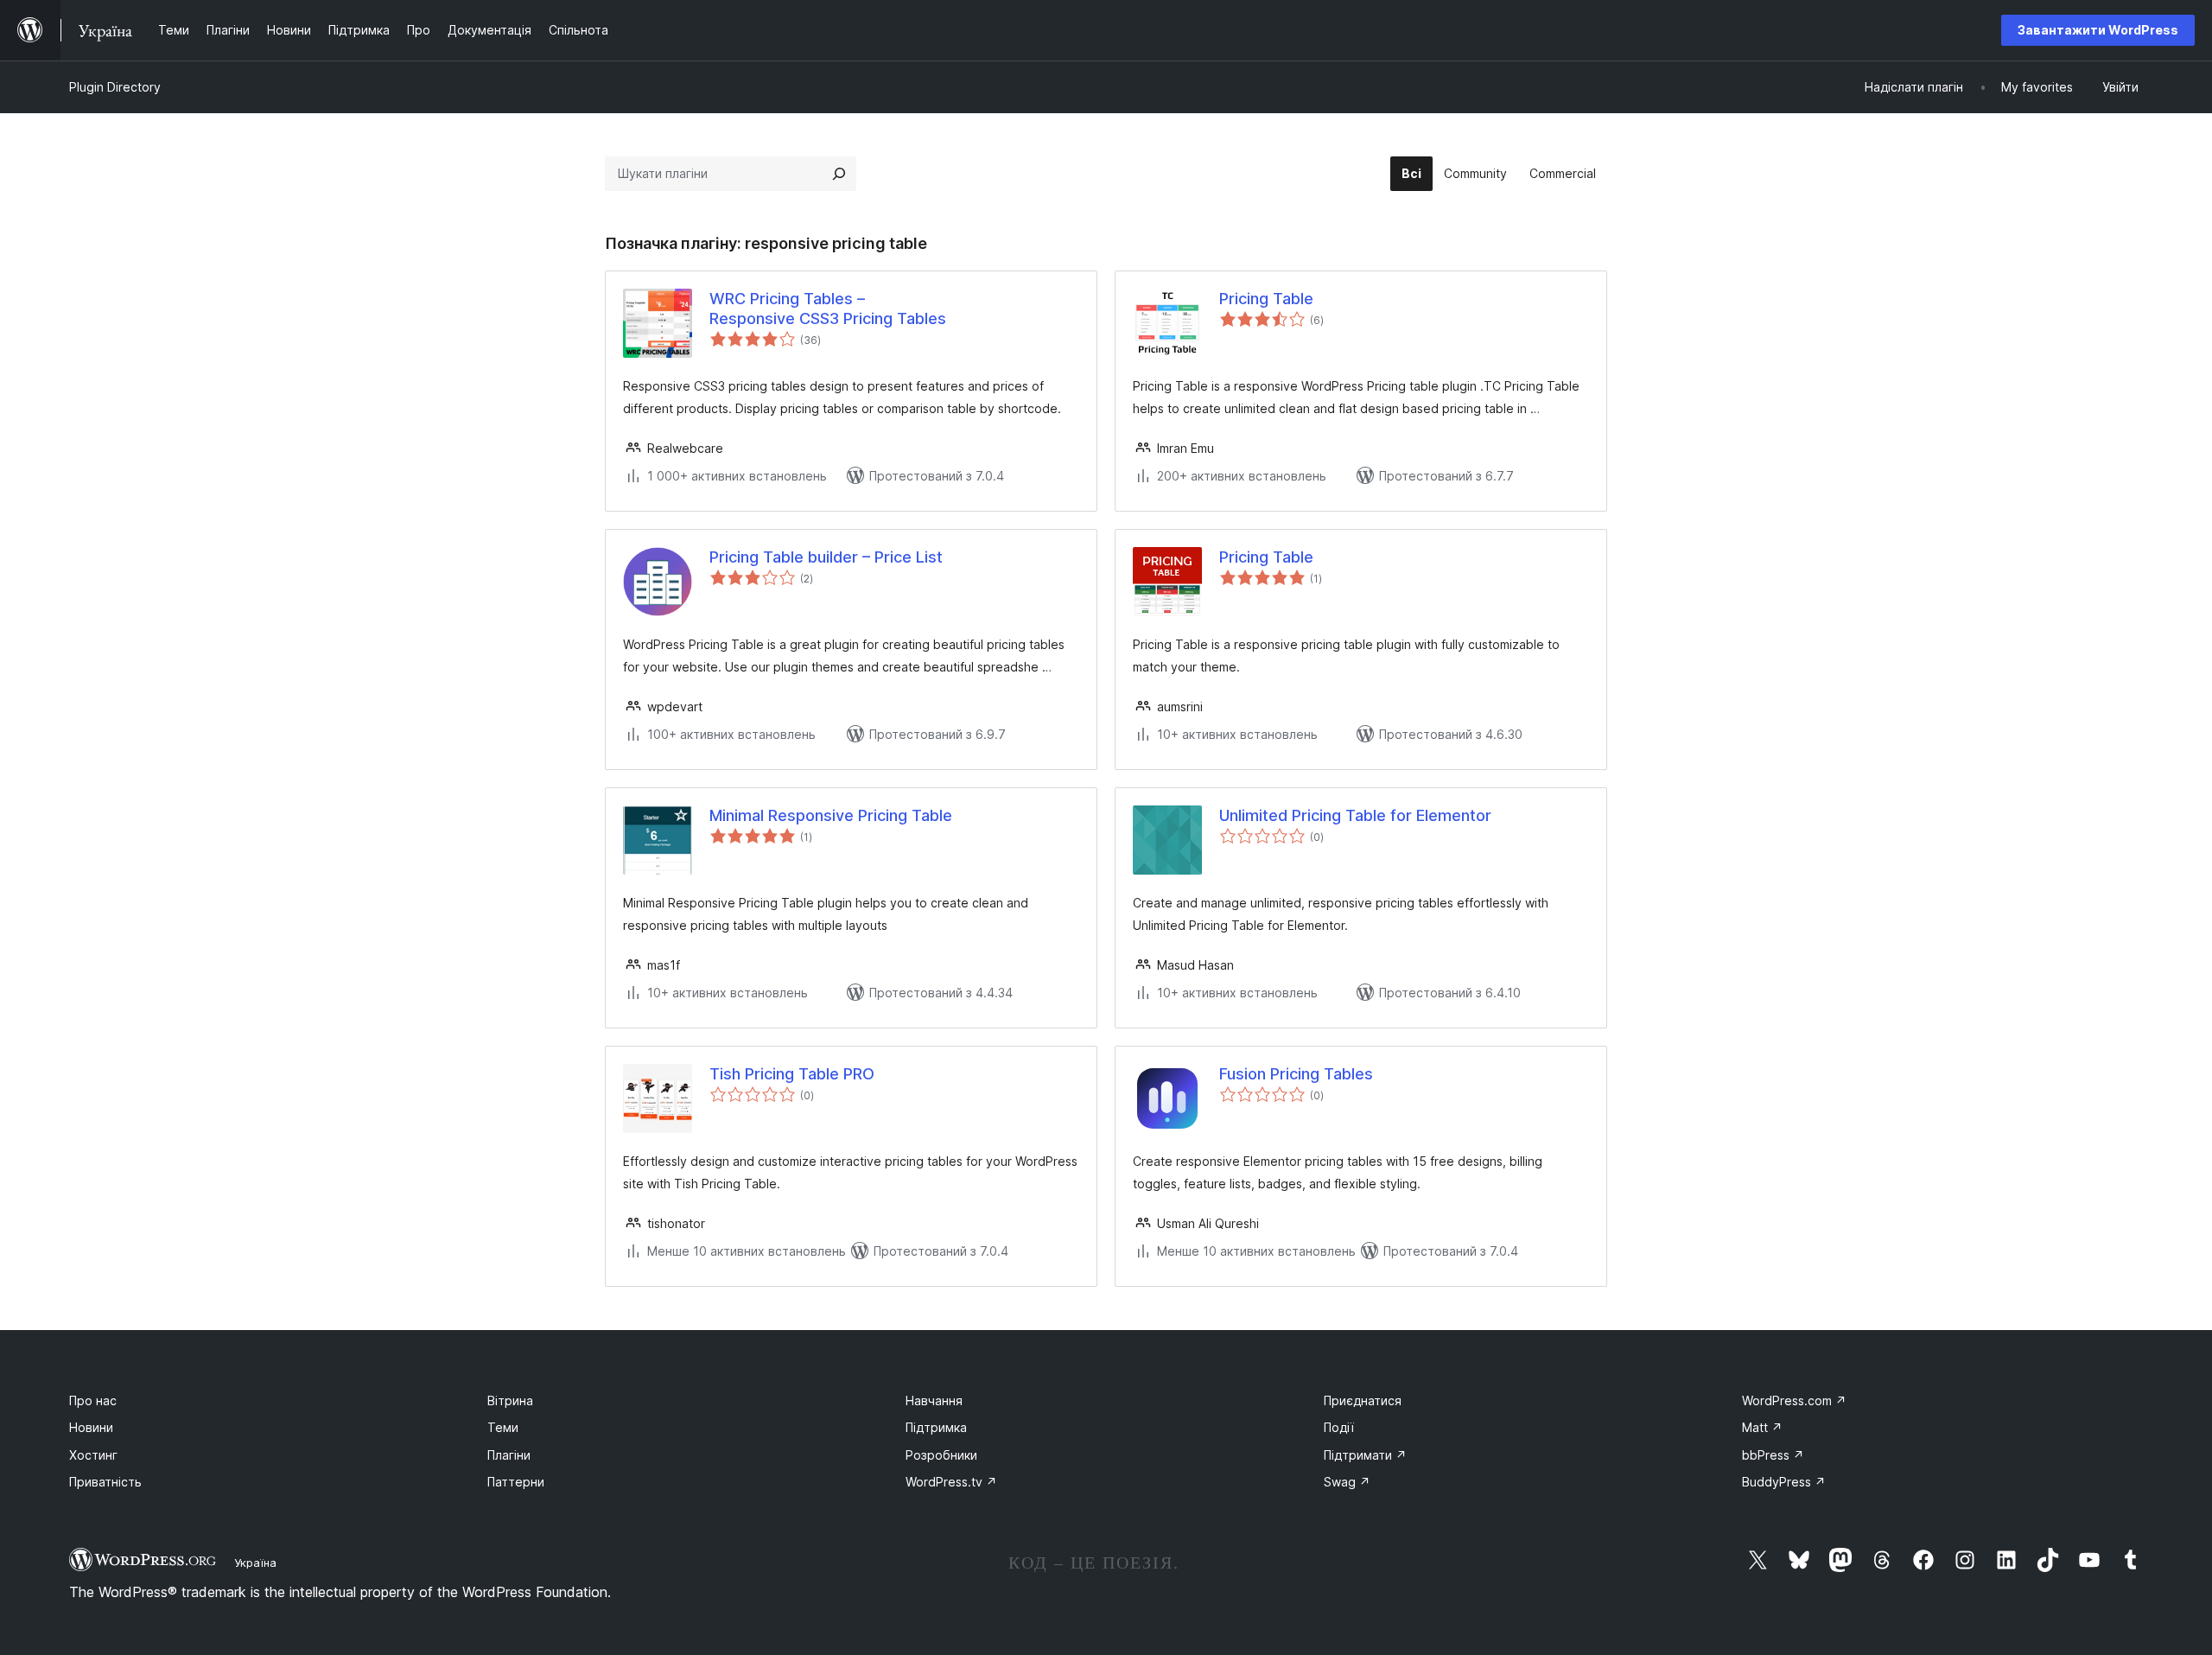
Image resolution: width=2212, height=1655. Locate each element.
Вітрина (510, 1400)
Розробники (941, 1455)
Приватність (105, 1482)
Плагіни (509, 1455)
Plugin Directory (115, 87)
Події (1339, 1427)
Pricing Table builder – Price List (826, 557)
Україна (255, 1563)
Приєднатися (1363, 1400)
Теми (503, 1427)
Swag (1347, 1482)
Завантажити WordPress (2098, 30)
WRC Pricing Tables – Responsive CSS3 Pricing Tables (828, 309)
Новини (91, 1427)
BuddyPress (1784, 1482)
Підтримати (1365, 1455)
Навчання (934, 1400)
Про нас (93, 1400)
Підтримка (936, 1427)
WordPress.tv (951, 1482)
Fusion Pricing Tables (1296, 1074)
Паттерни (516, 1482)
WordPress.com (1794, 1400)
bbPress (1773, 1455)
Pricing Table (1266, 299)
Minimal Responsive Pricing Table (831, 815)
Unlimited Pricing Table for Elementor (1355, 815)
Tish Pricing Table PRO (792, 1074)
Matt (1762, 1427)
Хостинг (93, 1455)
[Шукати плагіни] (839, 174)
